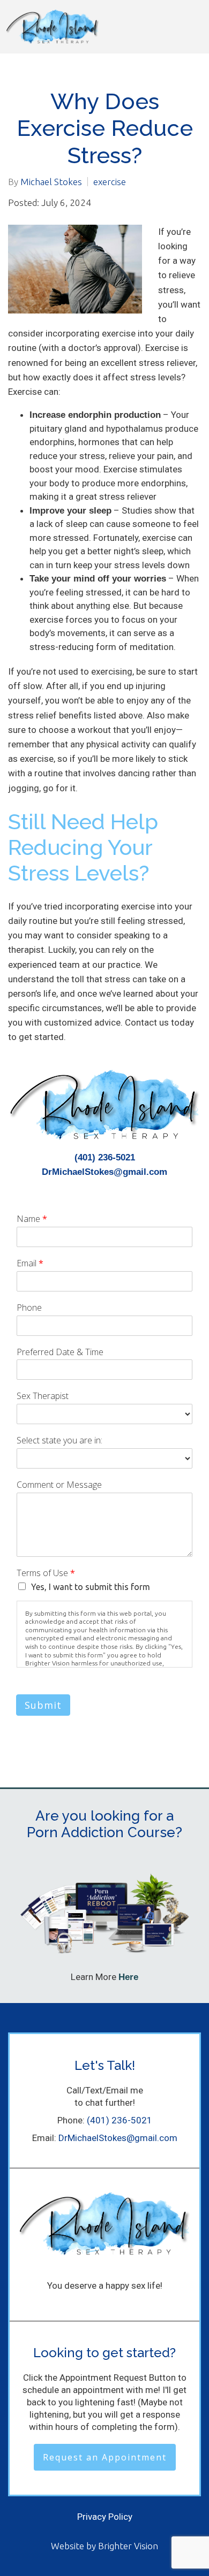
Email (30, 1263)
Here (128, 1977)
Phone (29, 1308)
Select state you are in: (59, 1440)
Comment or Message (59, 1485)
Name (32, 1219)
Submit (43, 1705)
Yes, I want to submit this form (91, 1587)
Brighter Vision (128, 2546)
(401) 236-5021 (105, 1157)
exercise (110, 182)
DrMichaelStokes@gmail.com (104, 1172)
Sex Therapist (43, 1396)
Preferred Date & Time (60, 1352)
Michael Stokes (51, 182)
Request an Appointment (105, 2457)
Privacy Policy (105, 2517)
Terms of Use (46, 1573)
